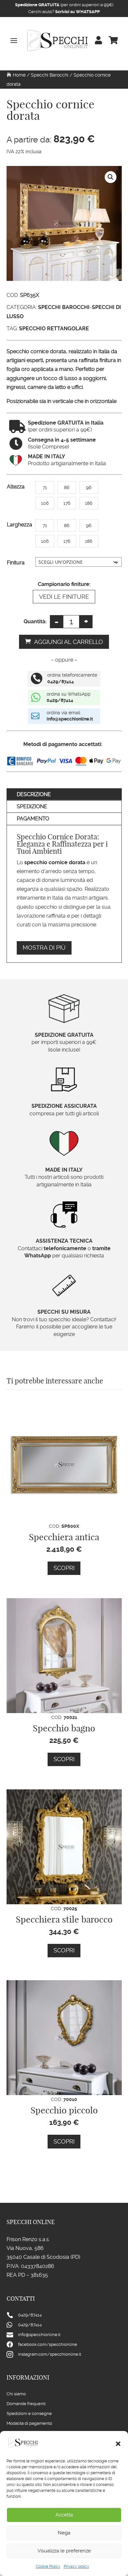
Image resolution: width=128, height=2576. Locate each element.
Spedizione (32, 806)
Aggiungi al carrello (69, 642)
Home (19, 75)
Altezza (16, 487)
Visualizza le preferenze (64, 2551)
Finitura (16, 563)
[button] (118, 2444)
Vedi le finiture (64, 597)
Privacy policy (76, 2567)
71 (45, 487)
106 (45, 503)
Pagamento (33, 819)
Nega (64, 2533)
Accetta (64, 2515)
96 (89, 487)
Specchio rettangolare (54, 329)
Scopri (64, 1568)
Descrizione (34, 794)
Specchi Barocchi (50, 75)
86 (67, 487)
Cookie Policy (48, 2567)
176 (67, 503)
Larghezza (20, 525)
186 (89, 503)
